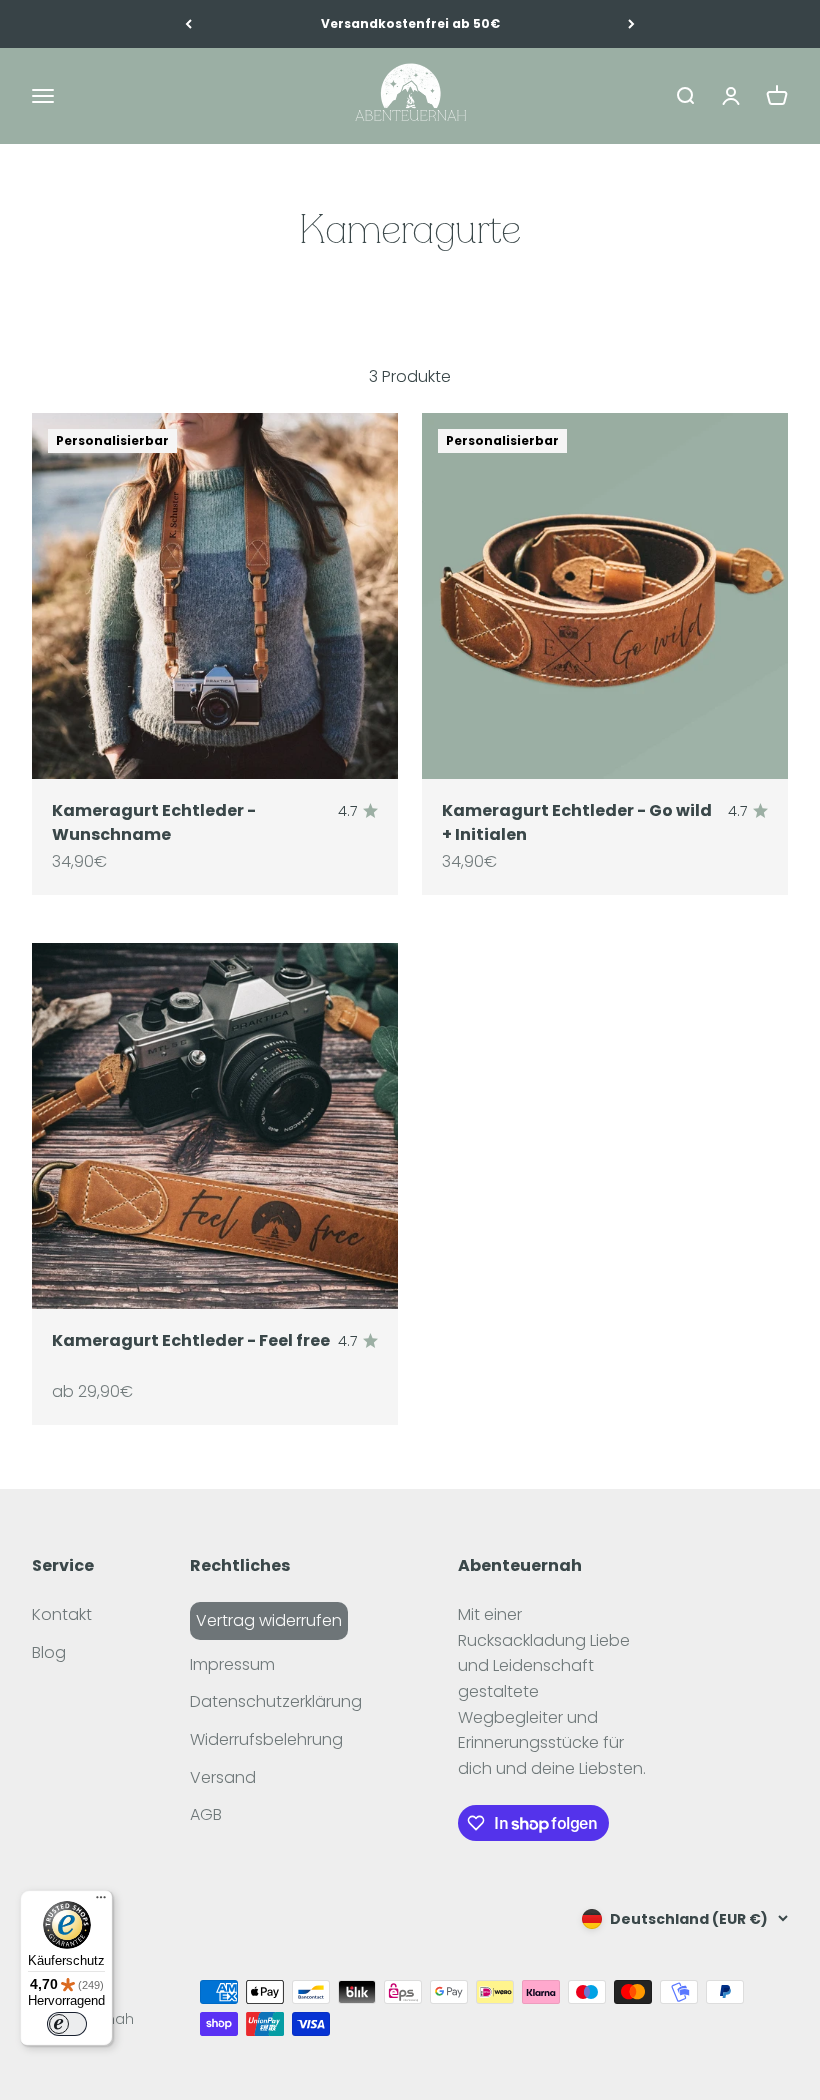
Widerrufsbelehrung (266, 1739)
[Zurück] (188, 24)
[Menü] (101, 1902)
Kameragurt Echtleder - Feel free (191, 1340)
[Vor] (631, 24)
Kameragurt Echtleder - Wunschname (154, 822)
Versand (223, 1777)
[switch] (67, 2024)
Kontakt (62, 1614)
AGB (206, 1814)
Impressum (232, 1664)
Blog (49, 1652)
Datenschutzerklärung (276, 1701)
